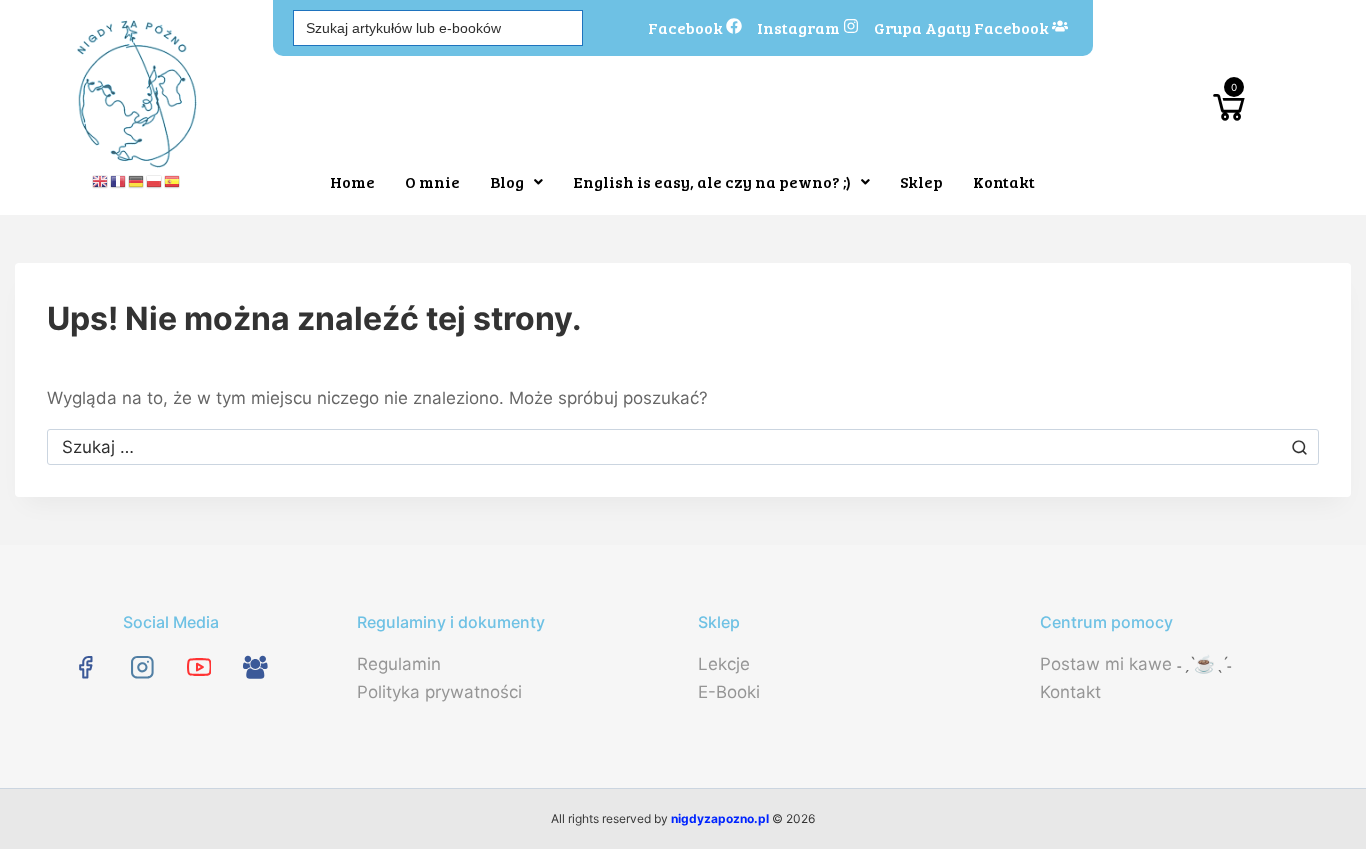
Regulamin (399, 664)
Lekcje (724, 664)
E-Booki (729, 692)
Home (352, 181)
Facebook (687, 26)
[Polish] (155, 181)
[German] (137, 181)
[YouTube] (198, 666)
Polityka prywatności (439, 692)
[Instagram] (142, 666)
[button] (516, 182)
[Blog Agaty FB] (255, 666)
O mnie (432, 181)
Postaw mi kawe (1106, 664)
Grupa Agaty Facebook (963, 26)
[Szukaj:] (683, 447)
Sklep (921, 181)
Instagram (800, 26)
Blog (507, 181)
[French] (119, 181)
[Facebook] (85, 666)
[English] (101, 181)
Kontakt (1004, 181)
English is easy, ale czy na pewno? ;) (712, 181)
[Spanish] (173, 181)
